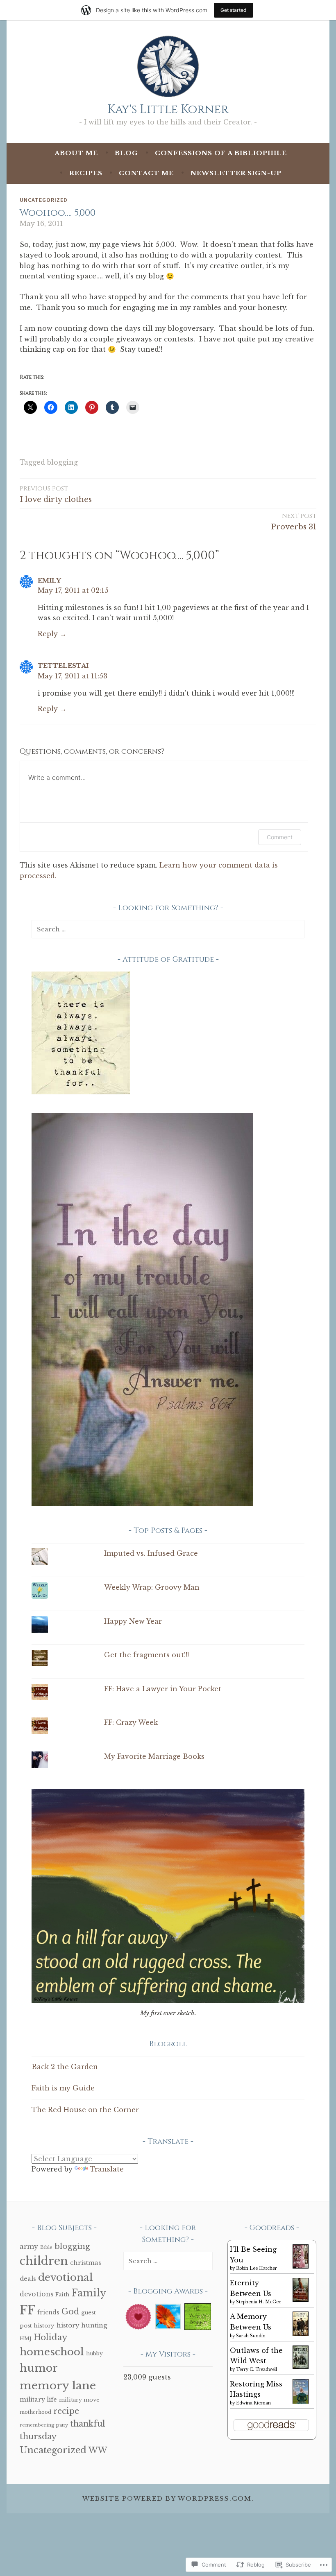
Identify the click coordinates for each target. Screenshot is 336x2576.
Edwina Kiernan (253, 2403)
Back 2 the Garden (65, 2067)
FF (27, 2310)
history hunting (82, 2325)
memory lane (58, 2385)
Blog (126, 153)
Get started (234, 10)
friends (48, 2313)
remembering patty (44, 2425)
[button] (138, 2318)
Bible (46, 2247)
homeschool (52, 2352)
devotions (36, 2294)
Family (89, 2293)
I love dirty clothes (56, 494)
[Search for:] (168, 929)
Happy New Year (133, 1621)
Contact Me (146, 173)
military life (38, 2400)
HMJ (26, 2339)
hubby (94, 2353)
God (70, 2312)
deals (28, 2279)
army (29, 2246)
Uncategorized (44, 200)
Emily (49, 580)
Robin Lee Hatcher (257, 2268)
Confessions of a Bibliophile (221, 153)
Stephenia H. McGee (259, 2302)
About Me (76, 153)
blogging (62, 462)
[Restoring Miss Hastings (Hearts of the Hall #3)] (301, 2402)
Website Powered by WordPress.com (167, 2498)
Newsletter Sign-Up (236, 173)
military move (79, 2400)
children (44, 2261)
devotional (66, 2277)
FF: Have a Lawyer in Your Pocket (163, 1689)
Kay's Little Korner (168, 110)
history (44, 2326)
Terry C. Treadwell (257, 2369)
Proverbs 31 (294, 522)
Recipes (86, 173)
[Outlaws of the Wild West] (301, 2366)
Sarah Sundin (251, 2336)
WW (98, 2450)
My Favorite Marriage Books (154, 1756)
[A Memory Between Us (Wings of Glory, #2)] (301, 2334)
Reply (48, 634)
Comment (280, 837)
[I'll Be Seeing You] (301, 2266)
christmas (86, 2263)
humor (39, 2368)
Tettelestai (63, 665)
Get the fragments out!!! (146, 1655)
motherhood (35, 2412)
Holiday (50, 2337)
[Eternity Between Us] (301, 2299)
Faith (62, 2295)
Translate (107, 2169)
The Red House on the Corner (85, 2110)
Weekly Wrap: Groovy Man (152, 1587)
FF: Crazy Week (131, 1722)
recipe (66, 2411)
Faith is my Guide (63, 2088)
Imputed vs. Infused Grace (151, 1553)
